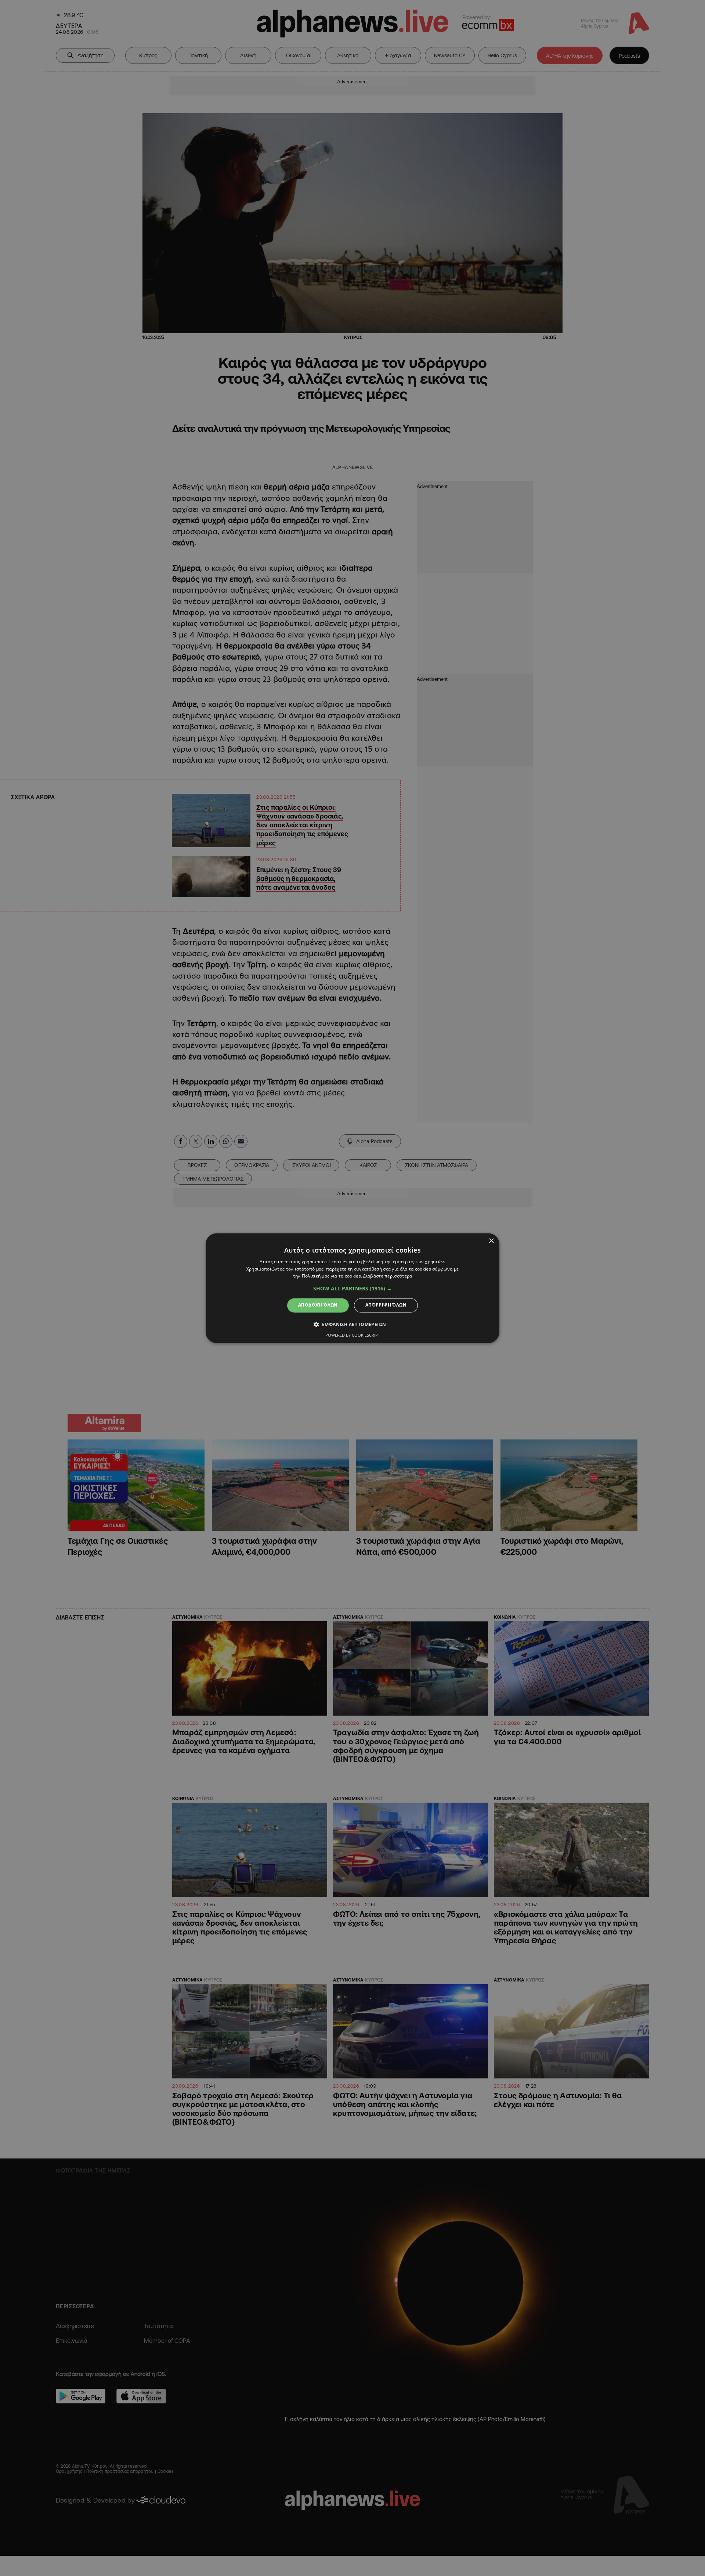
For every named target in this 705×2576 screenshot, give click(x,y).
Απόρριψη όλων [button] (386, 1305)
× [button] (491, 1241)
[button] (352, 1289)
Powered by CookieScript (353, 1335)
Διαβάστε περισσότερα (388, 1276)
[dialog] (352, 1288)
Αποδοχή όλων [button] (318, 1305)
